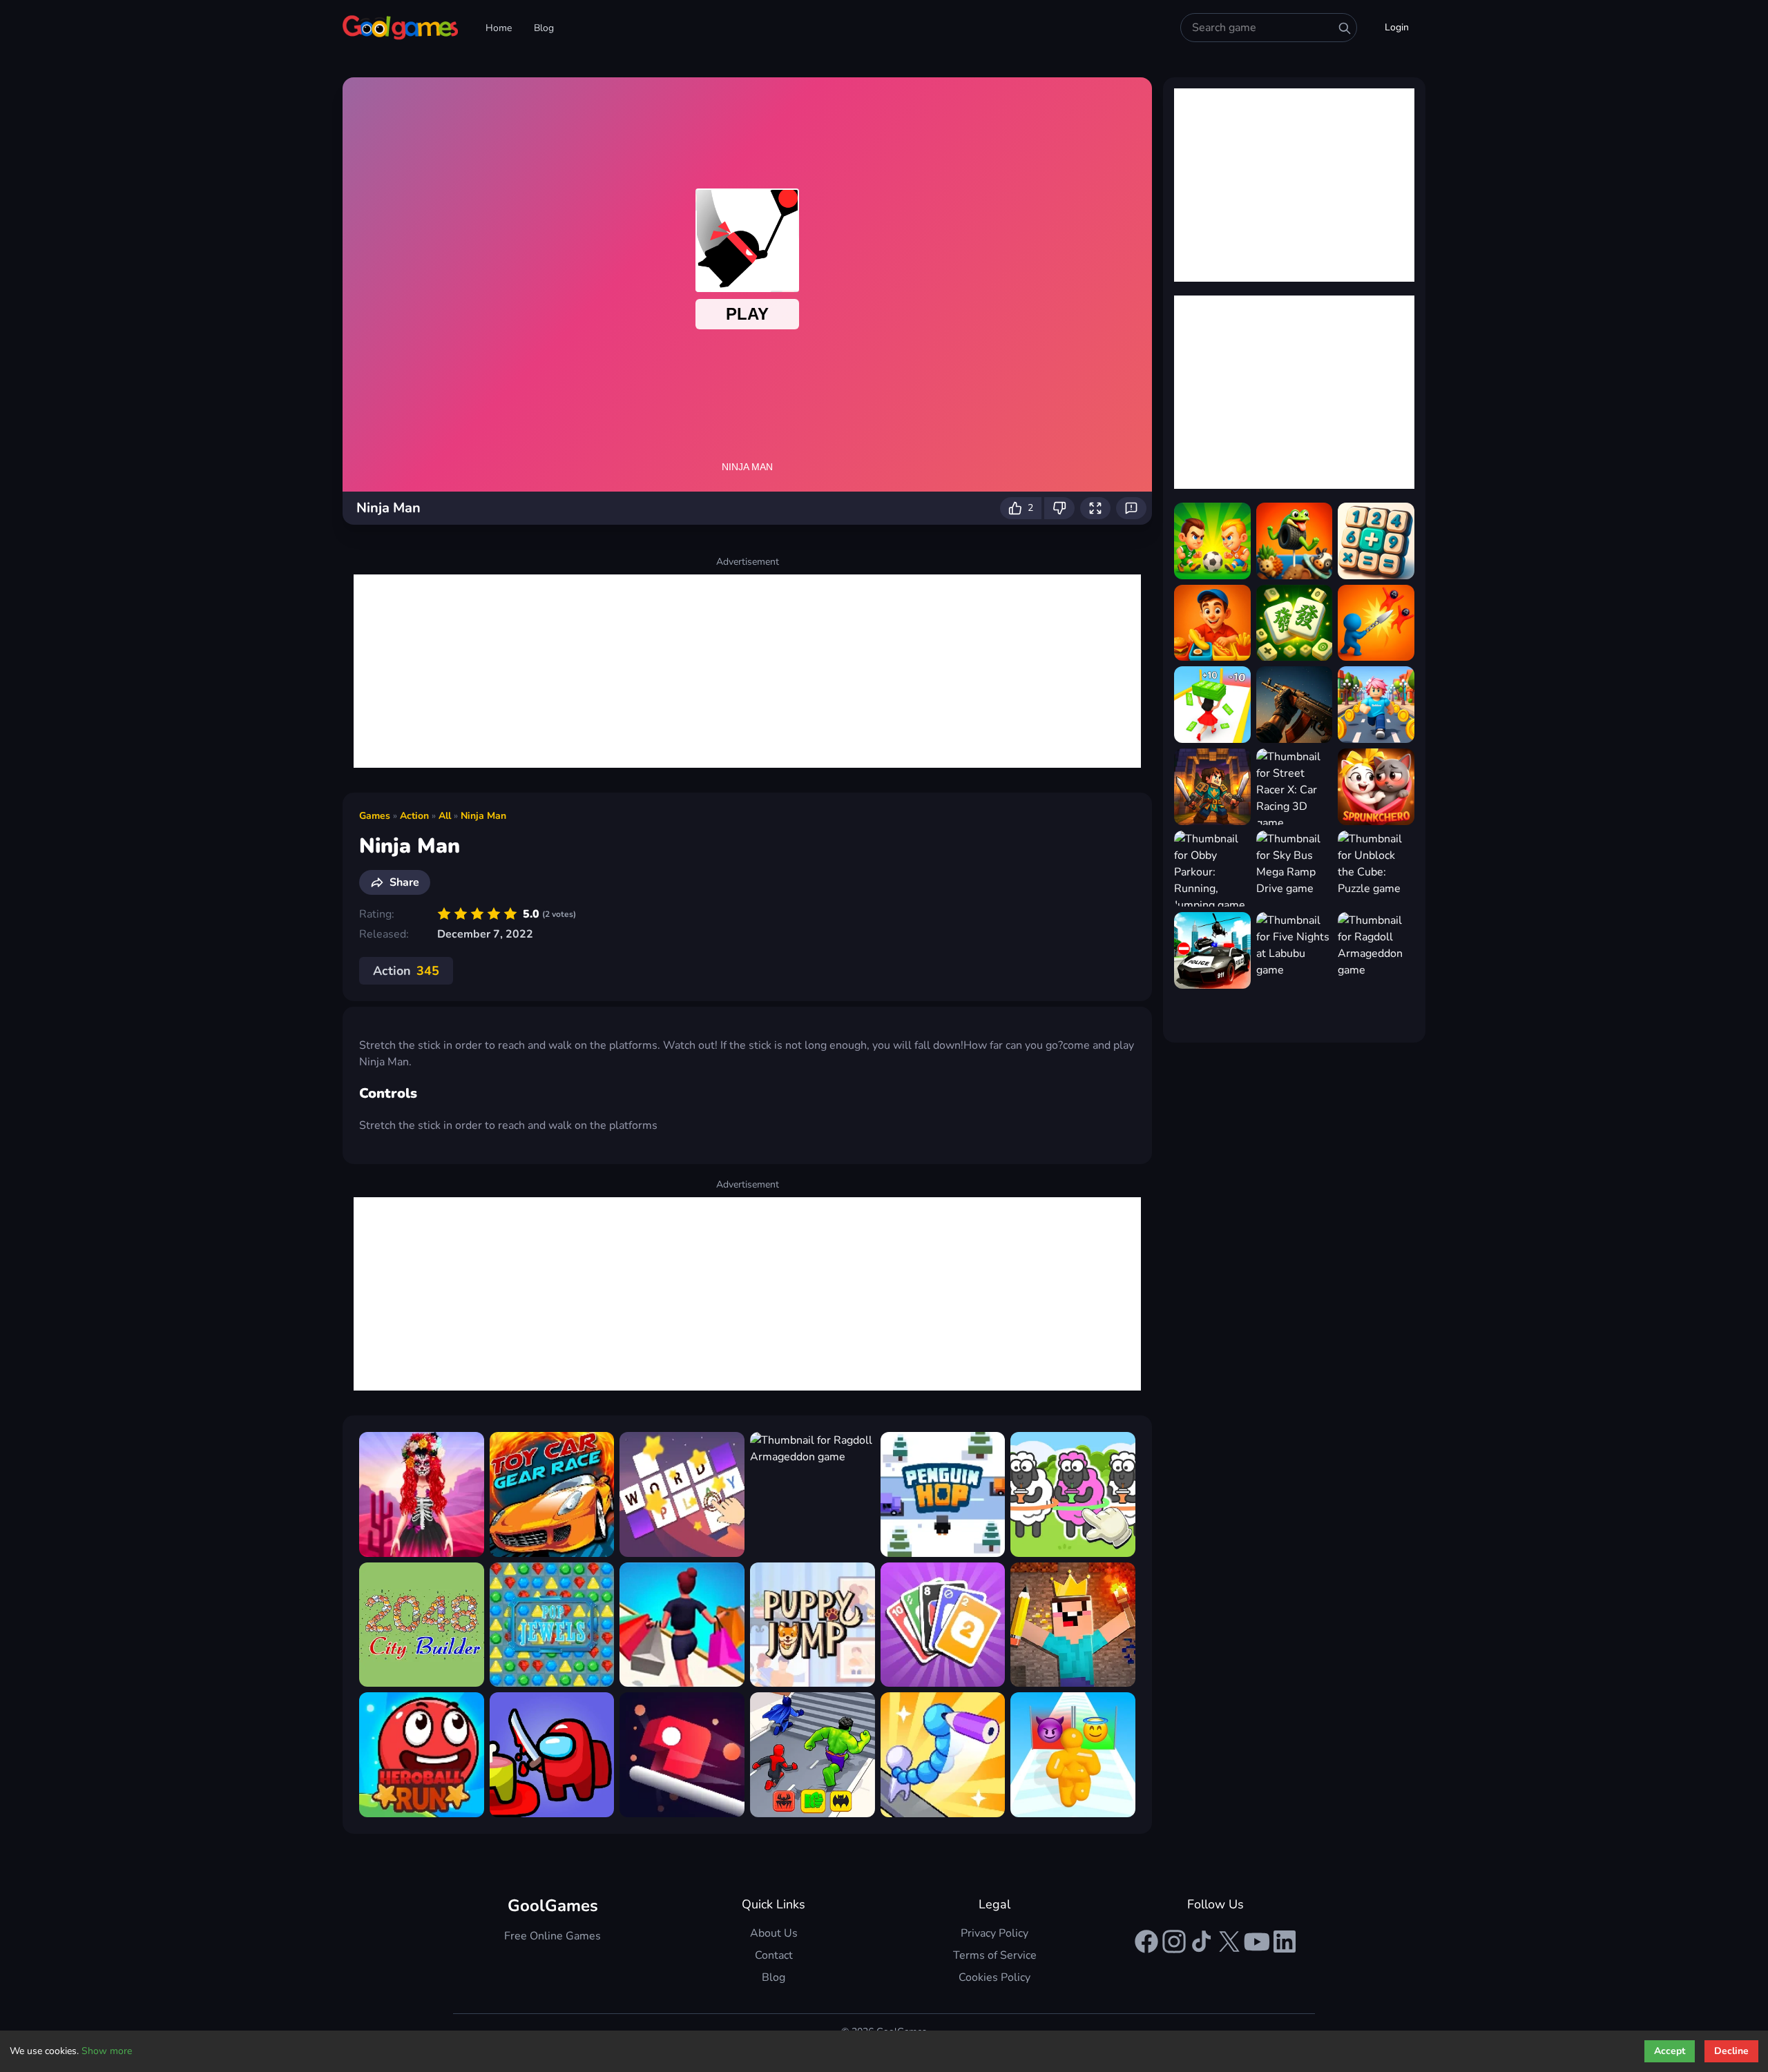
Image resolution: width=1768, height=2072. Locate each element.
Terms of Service (995, 1955)
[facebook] (1146, 1942)
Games (375, 816)
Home (499, 28)
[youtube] (1257, 1942)
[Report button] (1131, 508)
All (445, 816)
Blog (544, 28)
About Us (774, 1933)
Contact (774, 1955)
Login (1397, 27)
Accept (1670, 2051)
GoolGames (553, 1906)
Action (414, 816)
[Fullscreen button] (1095, 508)
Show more (107, 2051)
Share (404, 882)
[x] (1229, 1942)
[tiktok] (1202, 1942)
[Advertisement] (747, 671)
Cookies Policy (995, 1977)
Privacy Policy (995, 1933)
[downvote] (1059, 508)
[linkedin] (1285, 1942)
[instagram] (1174, 1942)
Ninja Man (483, 816)
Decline (1731, 2051)
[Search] (1345, 28)
